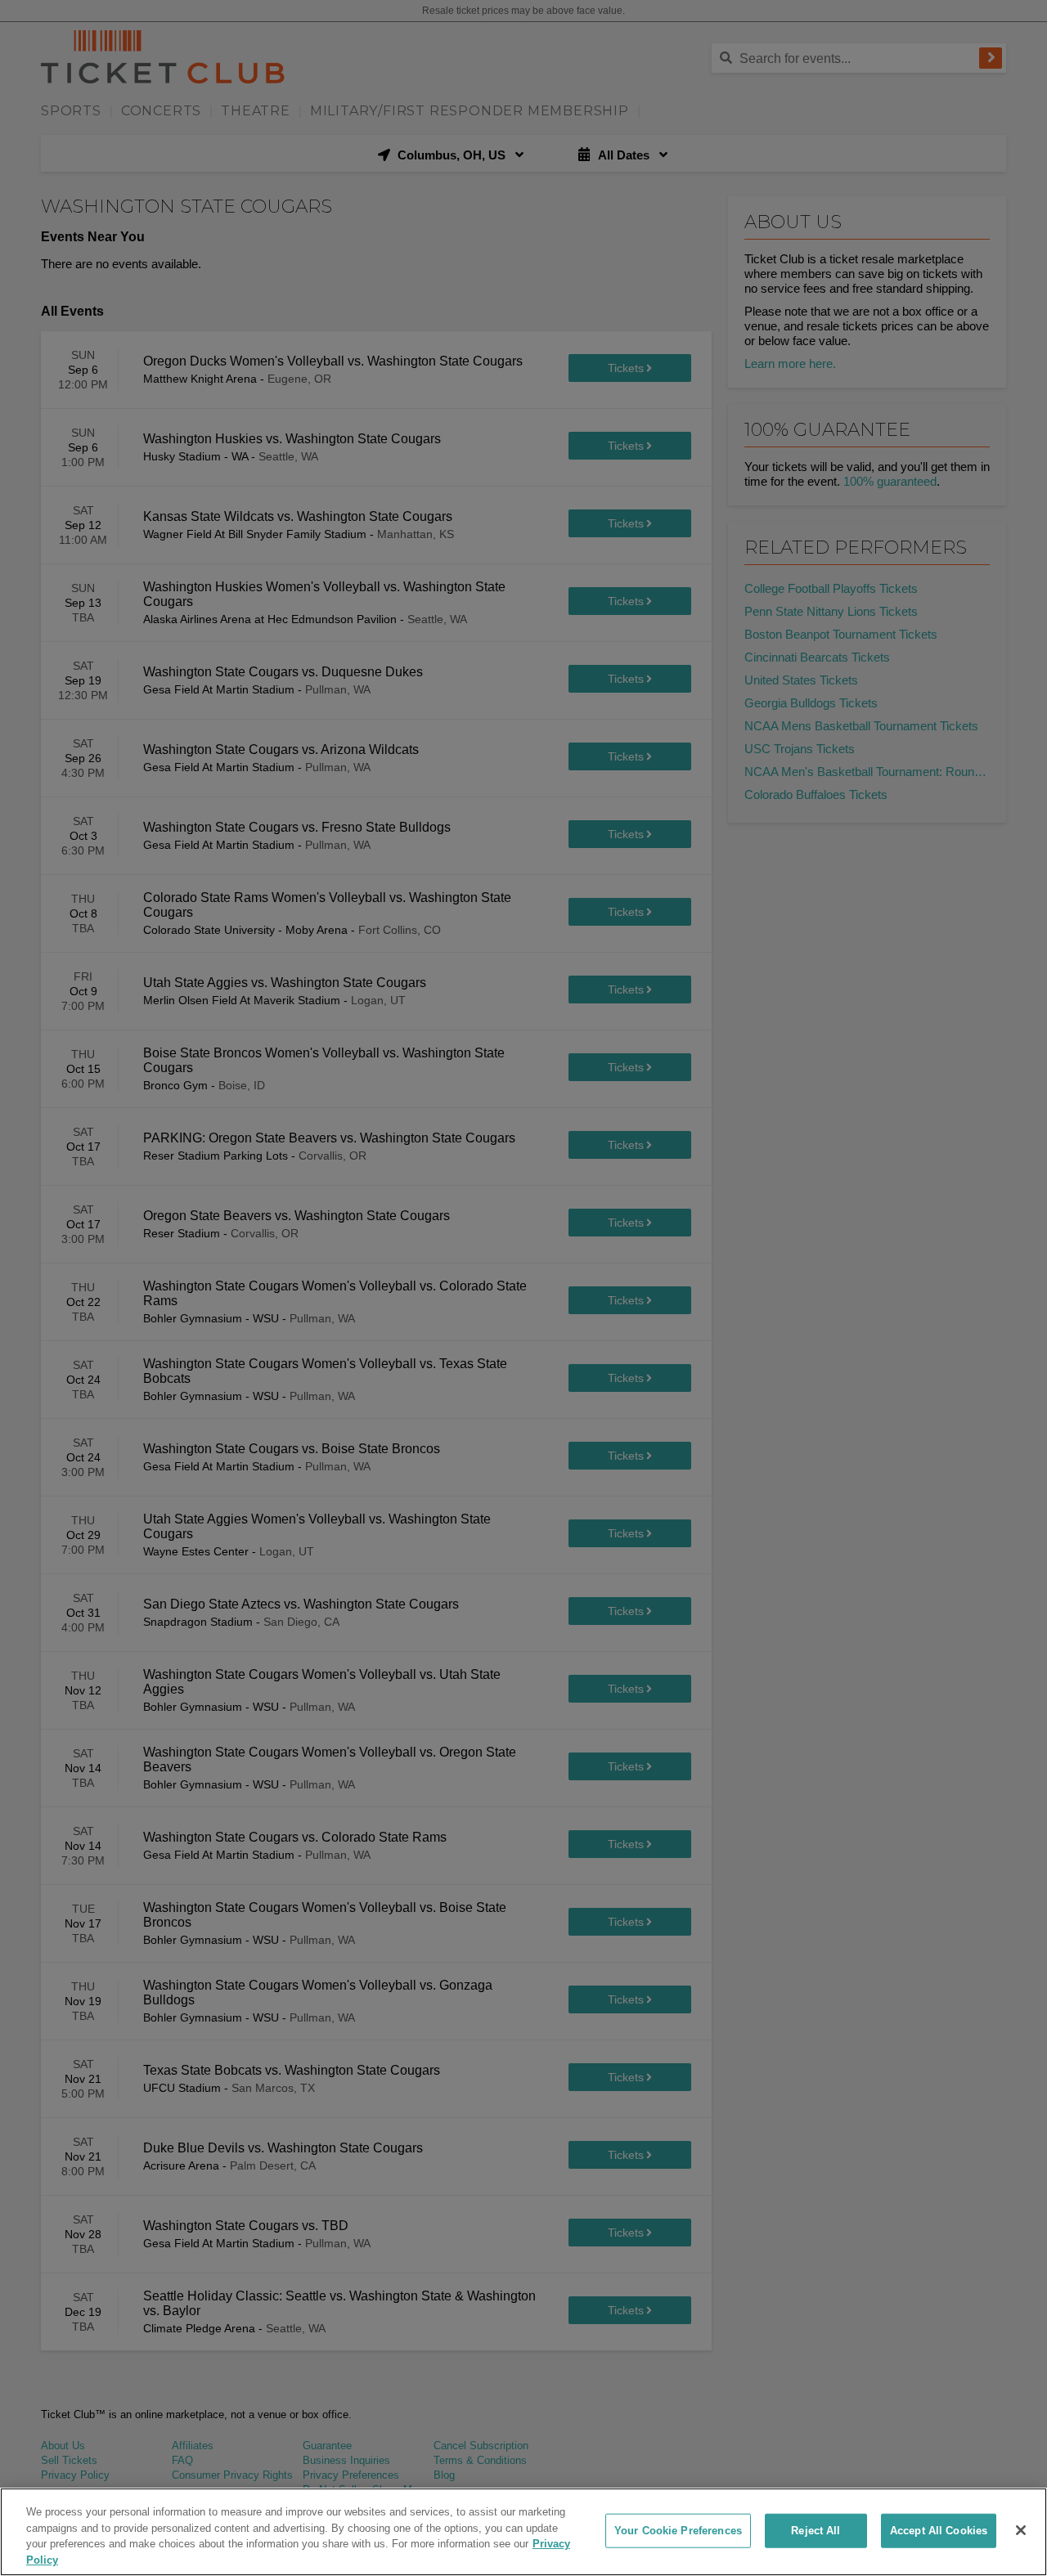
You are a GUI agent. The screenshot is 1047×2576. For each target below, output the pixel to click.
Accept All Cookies (939, 2531)
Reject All (816, 2531)
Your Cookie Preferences (678, 2531)
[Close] (1021, 2530)
